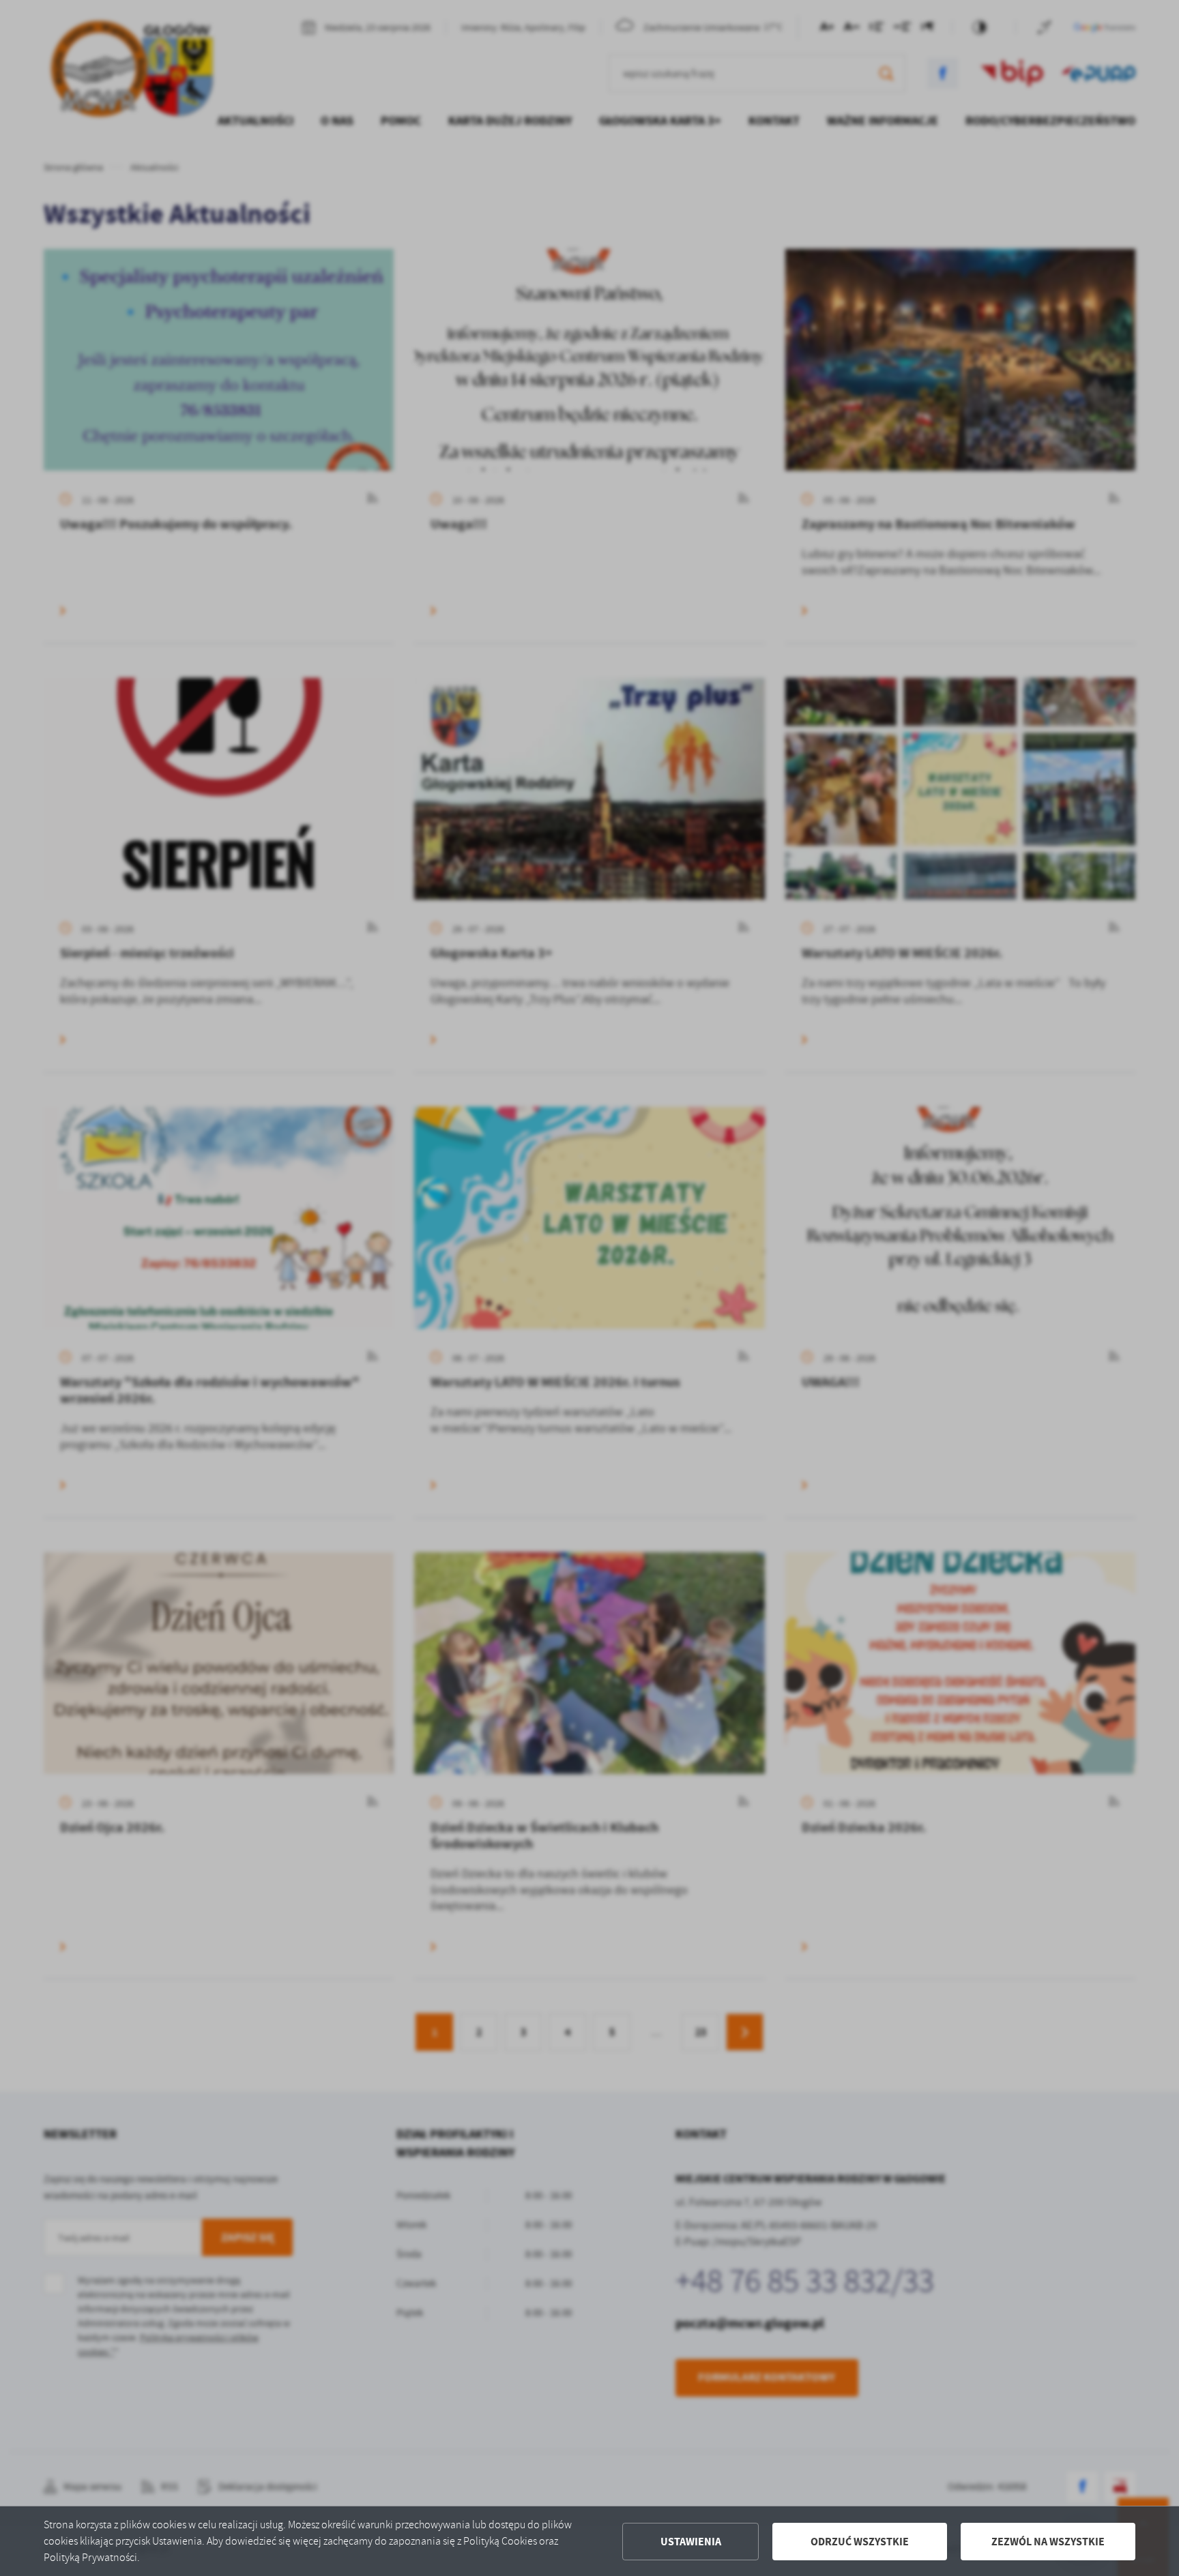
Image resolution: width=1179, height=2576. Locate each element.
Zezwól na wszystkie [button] (1048, 2542)
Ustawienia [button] (691, 2542)
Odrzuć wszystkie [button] (860, 2542)
